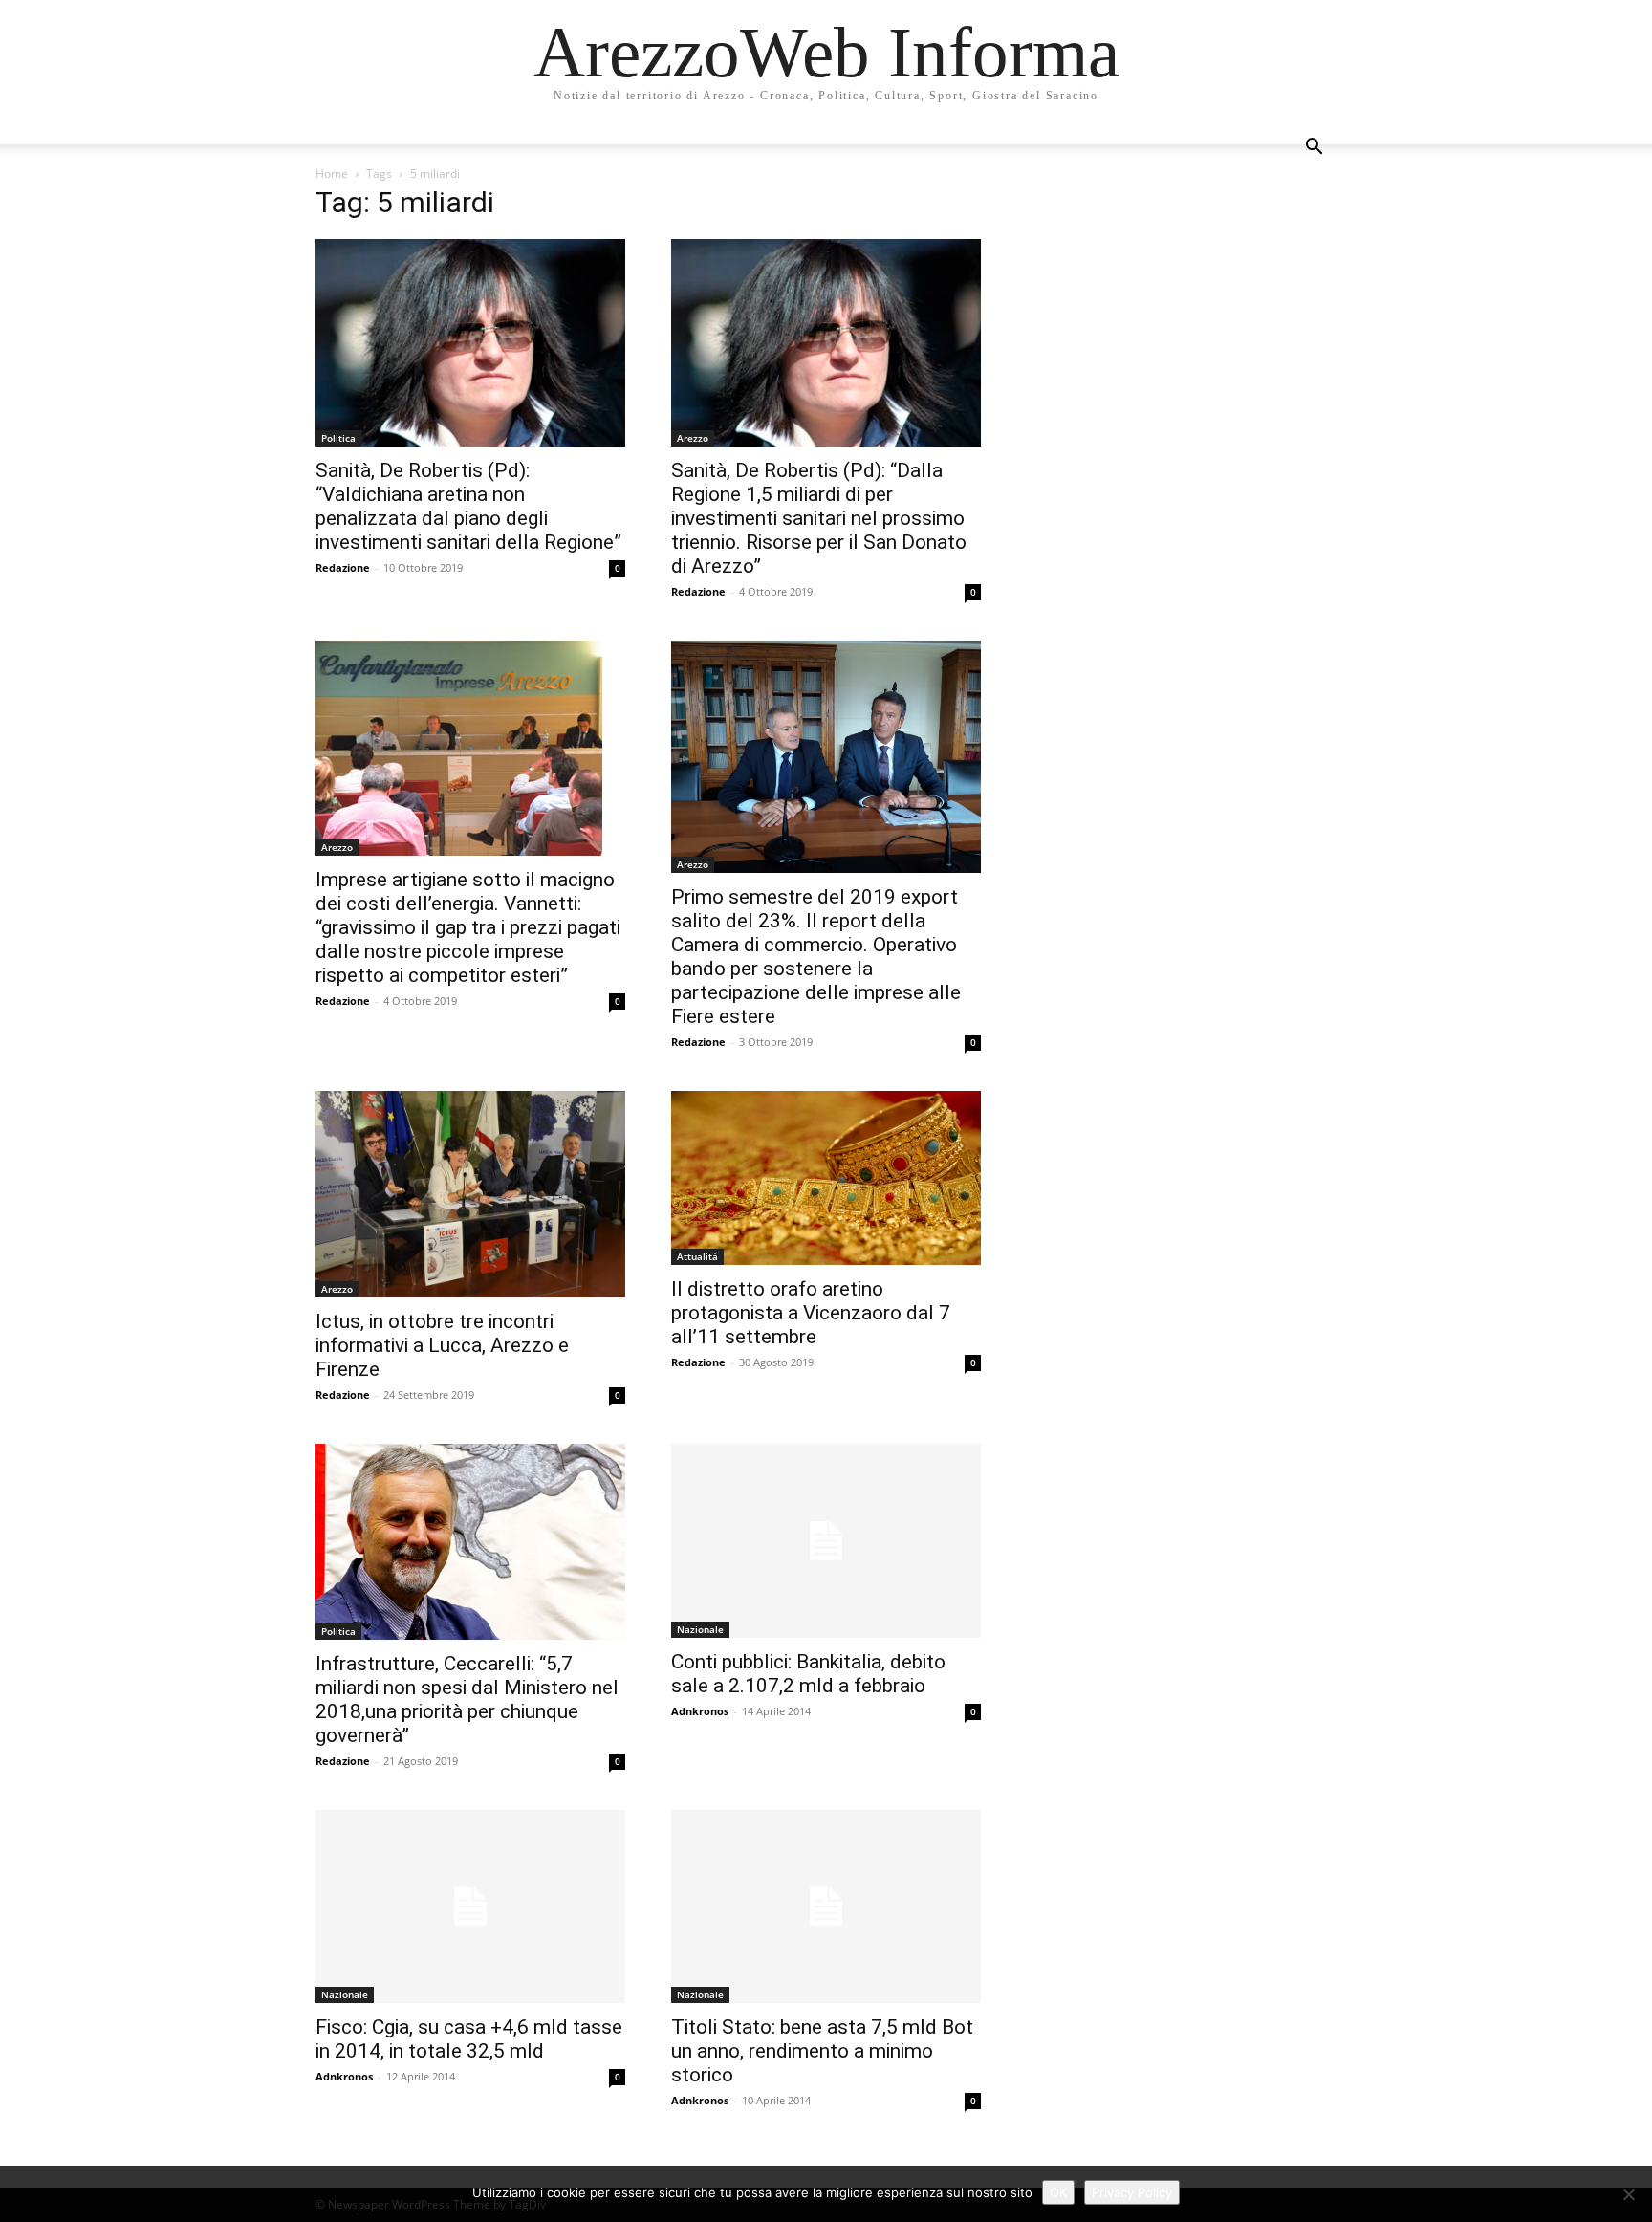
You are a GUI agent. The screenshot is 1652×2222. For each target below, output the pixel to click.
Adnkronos (700, 1711)
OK (1058, 2192)
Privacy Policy (1132, 2192)
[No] (1628, 2194)
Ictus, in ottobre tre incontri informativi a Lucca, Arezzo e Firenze (442, 1345)
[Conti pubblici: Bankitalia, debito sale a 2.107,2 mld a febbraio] (826, 1541)
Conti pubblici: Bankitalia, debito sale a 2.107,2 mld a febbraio (808, 1674)
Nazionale (700, 1629)
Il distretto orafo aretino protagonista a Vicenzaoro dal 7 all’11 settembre (811, 1313)
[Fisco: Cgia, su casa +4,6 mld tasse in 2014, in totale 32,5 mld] (470, 1907)
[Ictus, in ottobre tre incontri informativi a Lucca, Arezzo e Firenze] (470, 1194)
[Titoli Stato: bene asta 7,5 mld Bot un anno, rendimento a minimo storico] (826, 1907)
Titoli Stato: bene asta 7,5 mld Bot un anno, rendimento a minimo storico (822, 2051)
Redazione (343, 567)
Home (332, 174)
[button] (1314, 149)
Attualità (697, 1256)
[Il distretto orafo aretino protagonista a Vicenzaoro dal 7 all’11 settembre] (826, 1178)
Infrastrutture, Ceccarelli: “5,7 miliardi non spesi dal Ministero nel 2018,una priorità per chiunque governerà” (467, 1699)
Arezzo (693, 438)
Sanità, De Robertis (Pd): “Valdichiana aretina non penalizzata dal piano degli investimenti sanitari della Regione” (468, 506)
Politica (338, 438)
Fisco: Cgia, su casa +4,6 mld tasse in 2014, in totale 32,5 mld (469, 2039)
